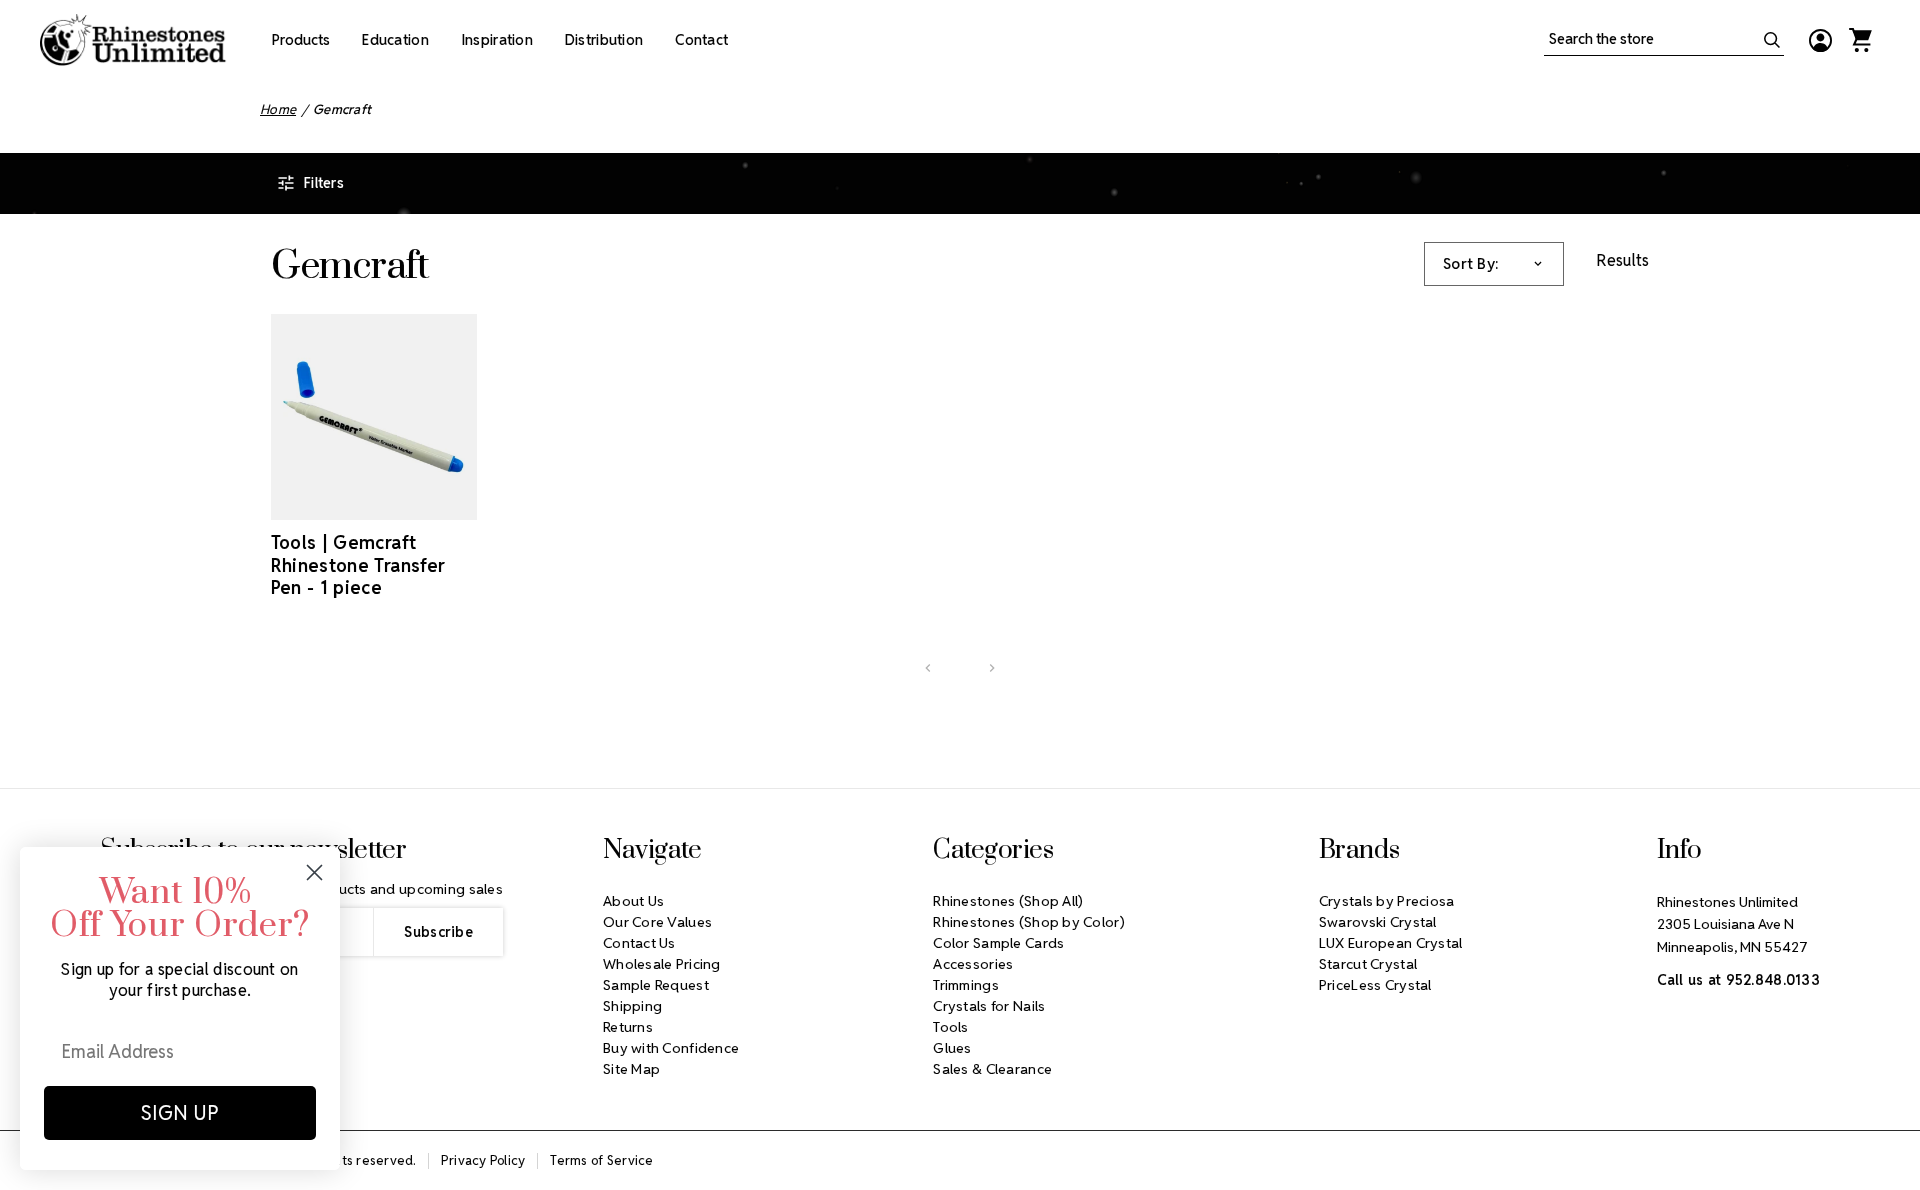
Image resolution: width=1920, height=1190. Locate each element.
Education (395, 40)
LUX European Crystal (1391, 943)
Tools (950, 1027)
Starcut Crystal (1368, 964)
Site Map (631, 1069)
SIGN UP (180, 1113)
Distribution (604, 40)
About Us (633, 901)
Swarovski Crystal (1378, 922)
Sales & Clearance (992, 1069)
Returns (628, 1027)
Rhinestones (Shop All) (1008, 901)
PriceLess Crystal (1375, 985)
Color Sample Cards (998, 943)
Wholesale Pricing (662, 964)
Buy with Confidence (671, 1048)
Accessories (973, 964)
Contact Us (639, 943)
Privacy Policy (483, 1160)
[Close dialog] (314, 872)
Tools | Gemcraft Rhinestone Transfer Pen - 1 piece (358, 565)
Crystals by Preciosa (1387, 901)
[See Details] (402, 502)
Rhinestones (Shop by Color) (1029, 922)
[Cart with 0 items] (1860, 40)
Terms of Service (601, 1160)
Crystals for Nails (989, 1006)
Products (301, 40)
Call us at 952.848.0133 (1738, 980)
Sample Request (656, 985)
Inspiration (497, 40)
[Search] (1772, 40)
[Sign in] (1820, 40)
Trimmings (966, 985)
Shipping (632, 1006)
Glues (952, 1048)
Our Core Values (657, 922)
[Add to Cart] (346, 502)
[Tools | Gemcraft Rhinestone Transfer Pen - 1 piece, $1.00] (374, 417)
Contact (701, 40)
